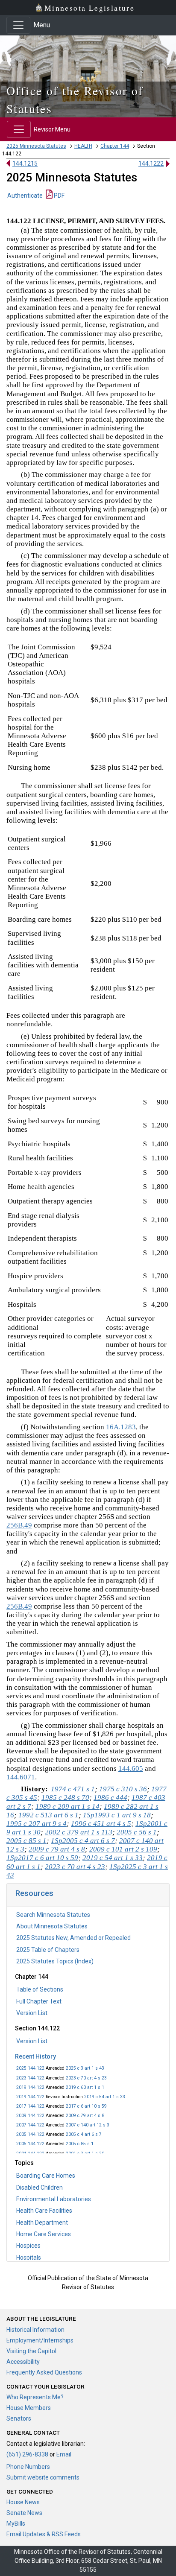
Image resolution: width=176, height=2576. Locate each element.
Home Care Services (44, 2234)
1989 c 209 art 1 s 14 (67, 1806)
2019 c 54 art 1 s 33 (105, 2097)
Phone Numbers (28, 2467)
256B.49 (19, 1525)
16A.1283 (121, 1427)
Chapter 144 (115, 146)
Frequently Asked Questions (44, 2372)
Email (64, 2454)
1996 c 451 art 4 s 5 (101, 1824)
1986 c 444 (110, 1798)
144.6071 (21, 1777)
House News (23, 2502)
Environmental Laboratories (54, 2199)
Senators (19, 2418)
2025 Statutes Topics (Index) (55, 1961)
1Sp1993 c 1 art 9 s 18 (117, 1815)
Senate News (24, 2513)
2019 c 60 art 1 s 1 (85, 2087)
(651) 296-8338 (27, 2454)
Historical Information (35, 2330)
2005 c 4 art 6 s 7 (84, 2134)
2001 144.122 (30, 2154)
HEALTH (83, 146)
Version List (32, 2013)
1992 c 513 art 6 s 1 (48, 1815)
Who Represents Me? (35, 2397)
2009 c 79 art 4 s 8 (85, 2116)
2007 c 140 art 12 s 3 (88, 2125)
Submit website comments (43, 2477)
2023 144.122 (30, 2078)
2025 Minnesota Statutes (36, 146)
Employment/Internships (40, 2340)
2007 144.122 (30, 2125)
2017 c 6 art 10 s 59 (86, 2106)
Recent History (35, 2056)
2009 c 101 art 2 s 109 (123, 1849)
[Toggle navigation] (18, 25)
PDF (59, 196)
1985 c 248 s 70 (65, 1798)
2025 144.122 (30, 2068)
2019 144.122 (30, 2087)
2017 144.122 (30, 2106)
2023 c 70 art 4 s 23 (86, 2078)
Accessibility (23, 2362)
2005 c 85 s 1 (80, 2144)
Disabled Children (40, 2188)
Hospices (28, 2246)
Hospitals (29, 2258)
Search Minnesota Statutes (53, 1915)
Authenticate (25, 196)
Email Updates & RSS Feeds (44, 2534)
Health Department (42, 2223)
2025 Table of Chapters (48, 1950)
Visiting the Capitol (31, 2351)
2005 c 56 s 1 (137, 1832)
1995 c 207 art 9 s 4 (37, 1824)
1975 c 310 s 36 (123, 1789)
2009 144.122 (30, 2116)
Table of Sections (40, 1989)
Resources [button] (34, 1893)
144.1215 (25, 164)
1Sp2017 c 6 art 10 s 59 (42, 1858)
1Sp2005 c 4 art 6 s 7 (83, 1841)
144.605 (131, 1768)
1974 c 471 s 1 (73, 1789)
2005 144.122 (30, 2134)
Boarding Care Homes (46, 2176)
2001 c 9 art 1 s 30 (85, 2154)
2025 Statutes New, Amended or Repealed (73, 1938)
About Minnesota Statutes (52, 1926)
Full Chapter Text (39, 2001)
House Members (29, 2408)
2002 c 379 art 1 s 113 (79, 1832)
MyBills (16, 2523)
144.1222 (151, 164)
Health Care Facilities (44, 2211)
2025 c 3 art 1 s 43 (85, 2068)
